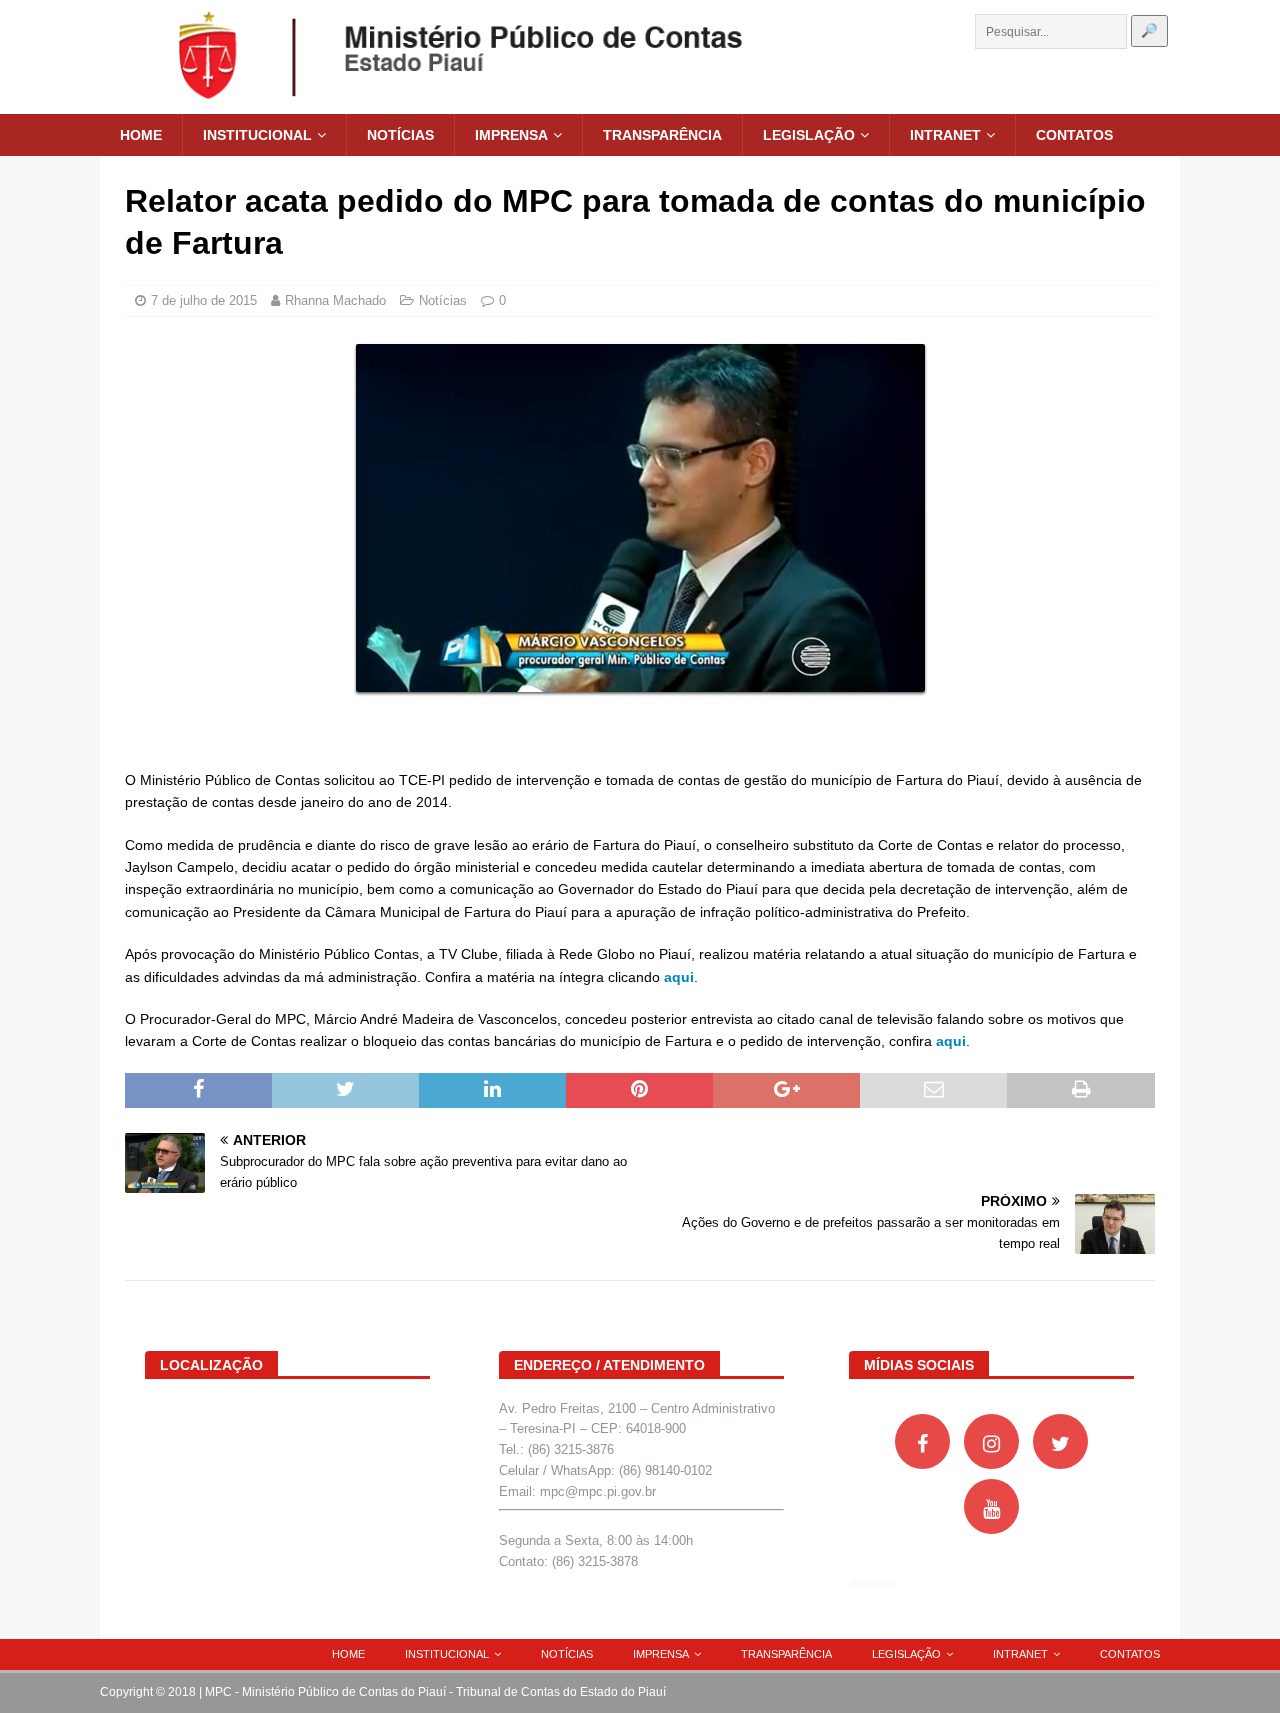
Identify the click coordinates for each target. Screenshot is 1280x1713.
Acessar (873, 1583)
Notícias (400, 135)
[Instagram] (991, 1441)
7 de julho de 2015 (204, 300)
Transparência (662, 135)
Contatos (1074, 135)
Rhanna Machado (335, 300)
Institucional (257, 135)
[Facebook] (922, 1441)
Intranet (945, 135)
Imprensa (511, 135)
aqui (679, 977)
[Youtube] (991, 1506)
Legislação (809, 135)
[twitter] (1060, 1441)
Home (141, 135)
